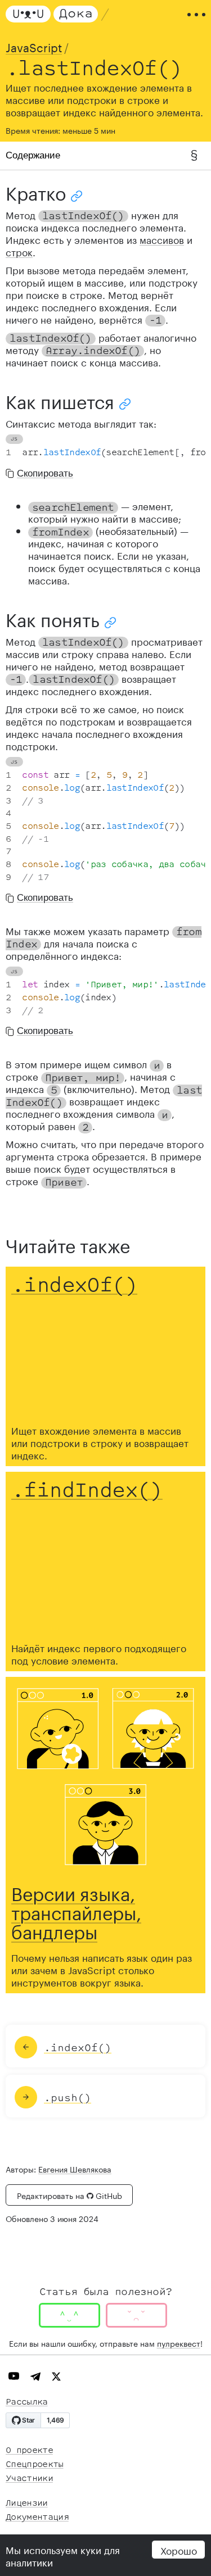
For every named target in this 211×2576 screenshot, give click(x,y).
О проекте (29, 2450)
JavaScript (34, 46)
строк (19, 251)
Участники (29, 2479)
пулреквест (179, 2343)
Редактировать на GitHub (69, 2195)
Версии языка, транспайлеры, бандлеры (76, 1911)
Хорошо (179, 2550)
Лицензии (27, 2503)
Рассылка (27, 2402)
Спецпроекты (35, 2464)
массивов (162, 239)
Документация (37, 2517)
